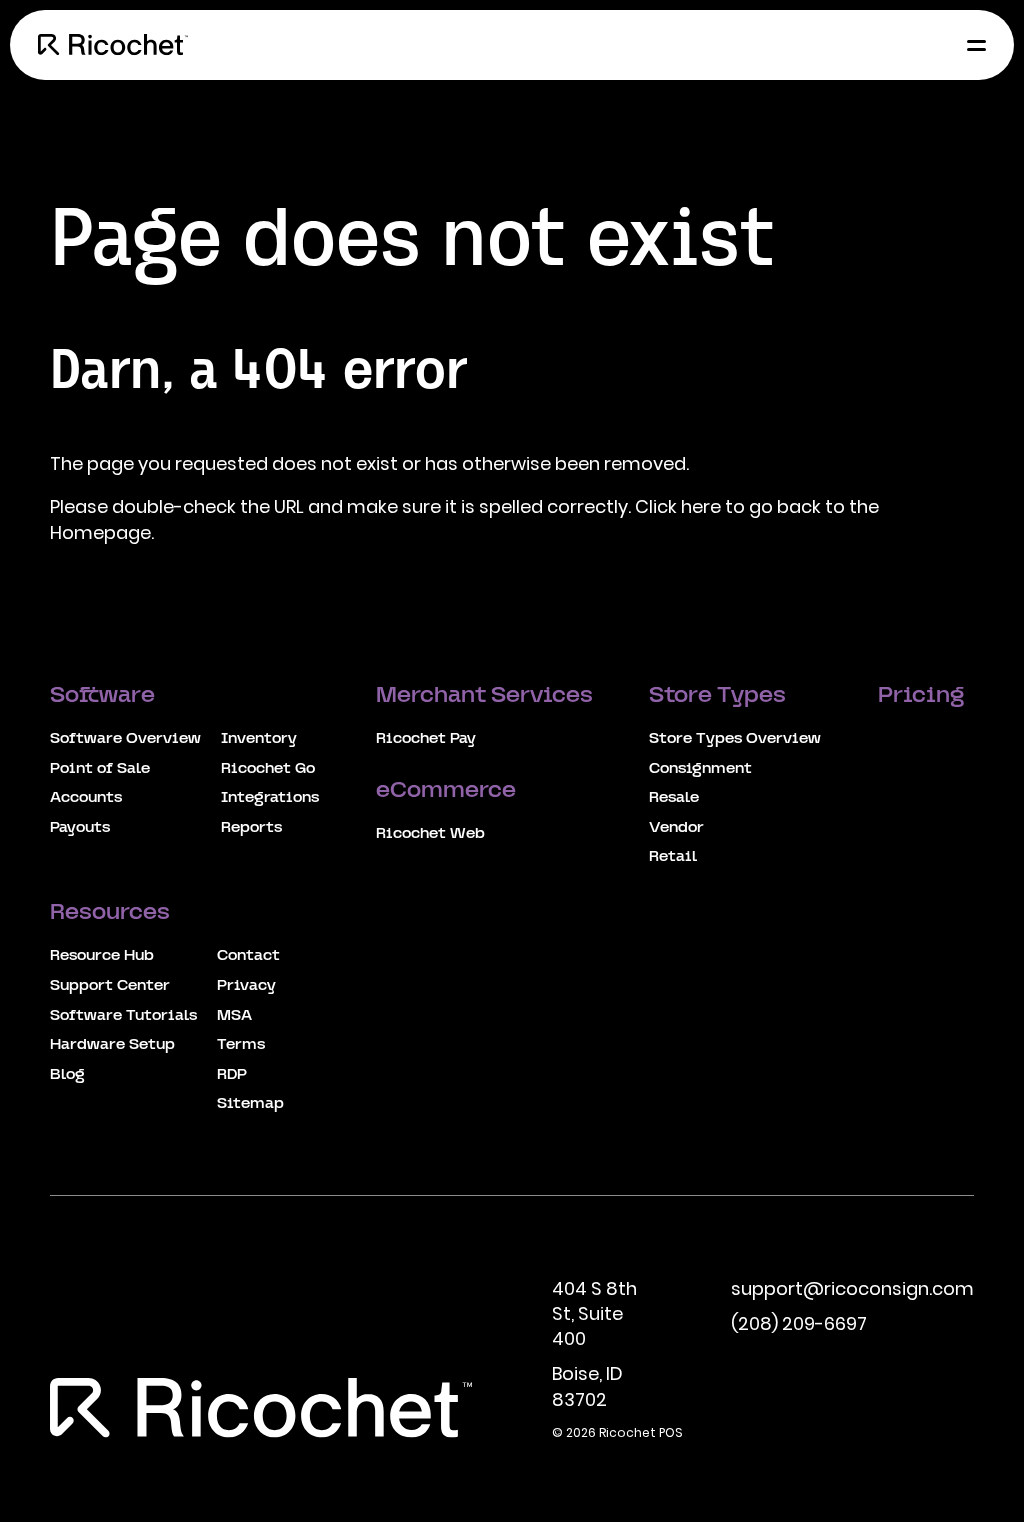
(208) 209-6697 (799, 1323)
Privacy (246, 986)
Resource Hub (102, 956)
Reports (251, 828)
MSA (234, 1016)
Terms (241, 1045)
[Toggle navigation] (971, 45)
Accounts (86, 798)
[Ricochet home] (113, 45)
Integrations (270, 798)
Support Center (110, 986)
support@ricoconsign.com (852, 1288)
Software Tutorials (123, 1016)
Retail (673, 857)
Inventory (259, 739)
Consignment (700, 769)
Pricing (923, 696)
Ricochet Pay (426, 739)
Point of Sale (100, 769)
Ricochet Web (430, 834)
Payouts (80, 828)
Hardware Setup (112, 1045)
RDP (232, 1075)
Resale (674, 798)
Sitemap (250, 1104)
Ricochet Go (268, 769)
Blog (67, 1075)
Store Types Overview (735, 739)
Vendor (676, 828)
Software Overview (125, 739)
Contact (248, 956)
